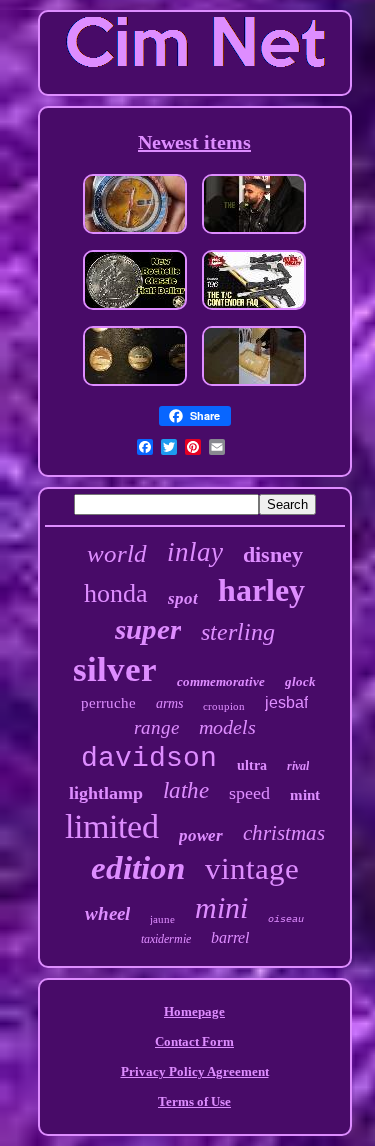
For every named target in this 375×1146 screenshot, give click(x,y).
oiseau (286, 919)
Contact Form (194, 1041)
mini (221, 907)
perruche (108, 703)
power (201, 835)
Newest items (194, 142)
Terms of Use (194, 1101)
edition (138, 868)
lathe (186, 790)
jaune (162, 919)
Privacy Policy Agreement (195, 1071)
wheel (107, 913)
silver (115, 669)
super (148, 629)
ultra (252, 765)
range (156, 727)
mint (305, 795)
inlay (195, 552)
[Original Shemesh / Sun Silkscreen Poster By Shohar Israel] (254, 387)
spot (183, 598)
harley (261, 590)
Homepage (194, 1011)
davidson (149, 758)
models (227, 727)
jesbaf (286, 702)
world (117, 553)
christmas (284, 833)
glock (300, 681)
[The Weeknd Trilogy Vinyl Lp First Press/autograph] (254, 235)
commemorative (221, 681)
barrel (230, 937)
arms (169, 703)
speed (249, 793)
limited (112, 826)
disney (273, 554)
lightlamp (106, 793)
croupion (224, 706)
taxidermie (166, 939)
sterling (238, 632)
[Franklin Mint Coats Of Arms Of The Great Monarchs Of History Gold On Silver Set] (135, 387)
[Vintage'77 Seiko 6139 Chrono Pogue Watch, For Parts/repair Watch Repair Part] (135, 235)
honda (116, 593)
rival (298, 766)
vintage (252, 868)
